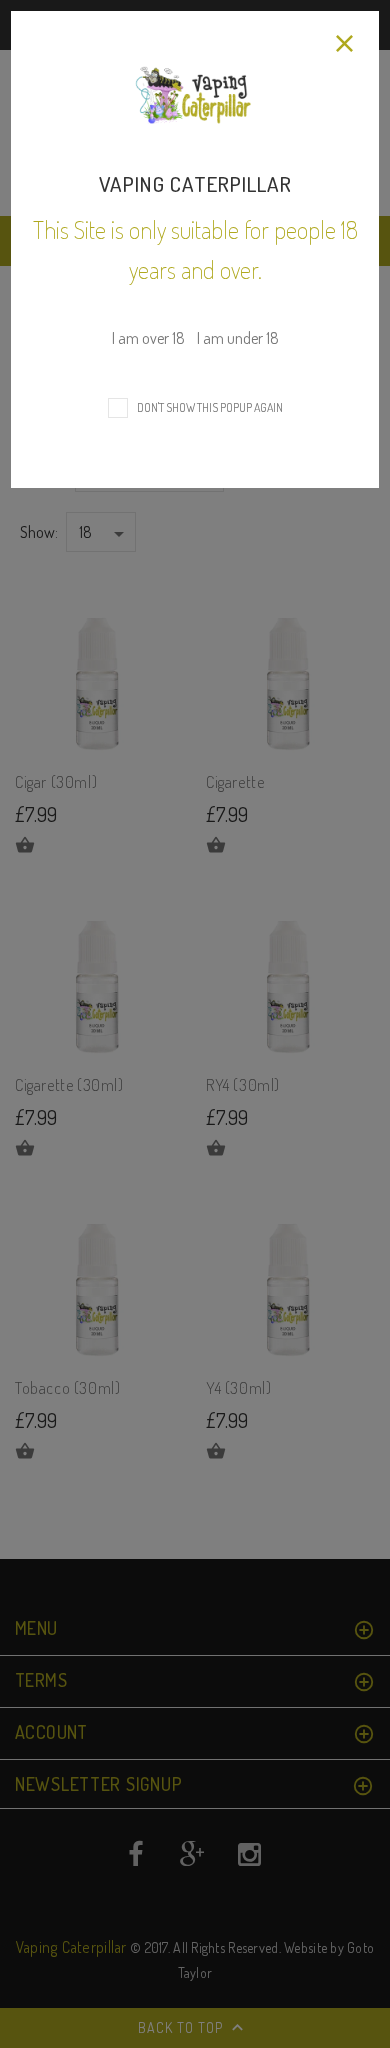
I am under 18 (238, 338)
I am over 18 (150, 338)
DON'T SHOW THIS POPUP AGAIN (208, 407)
